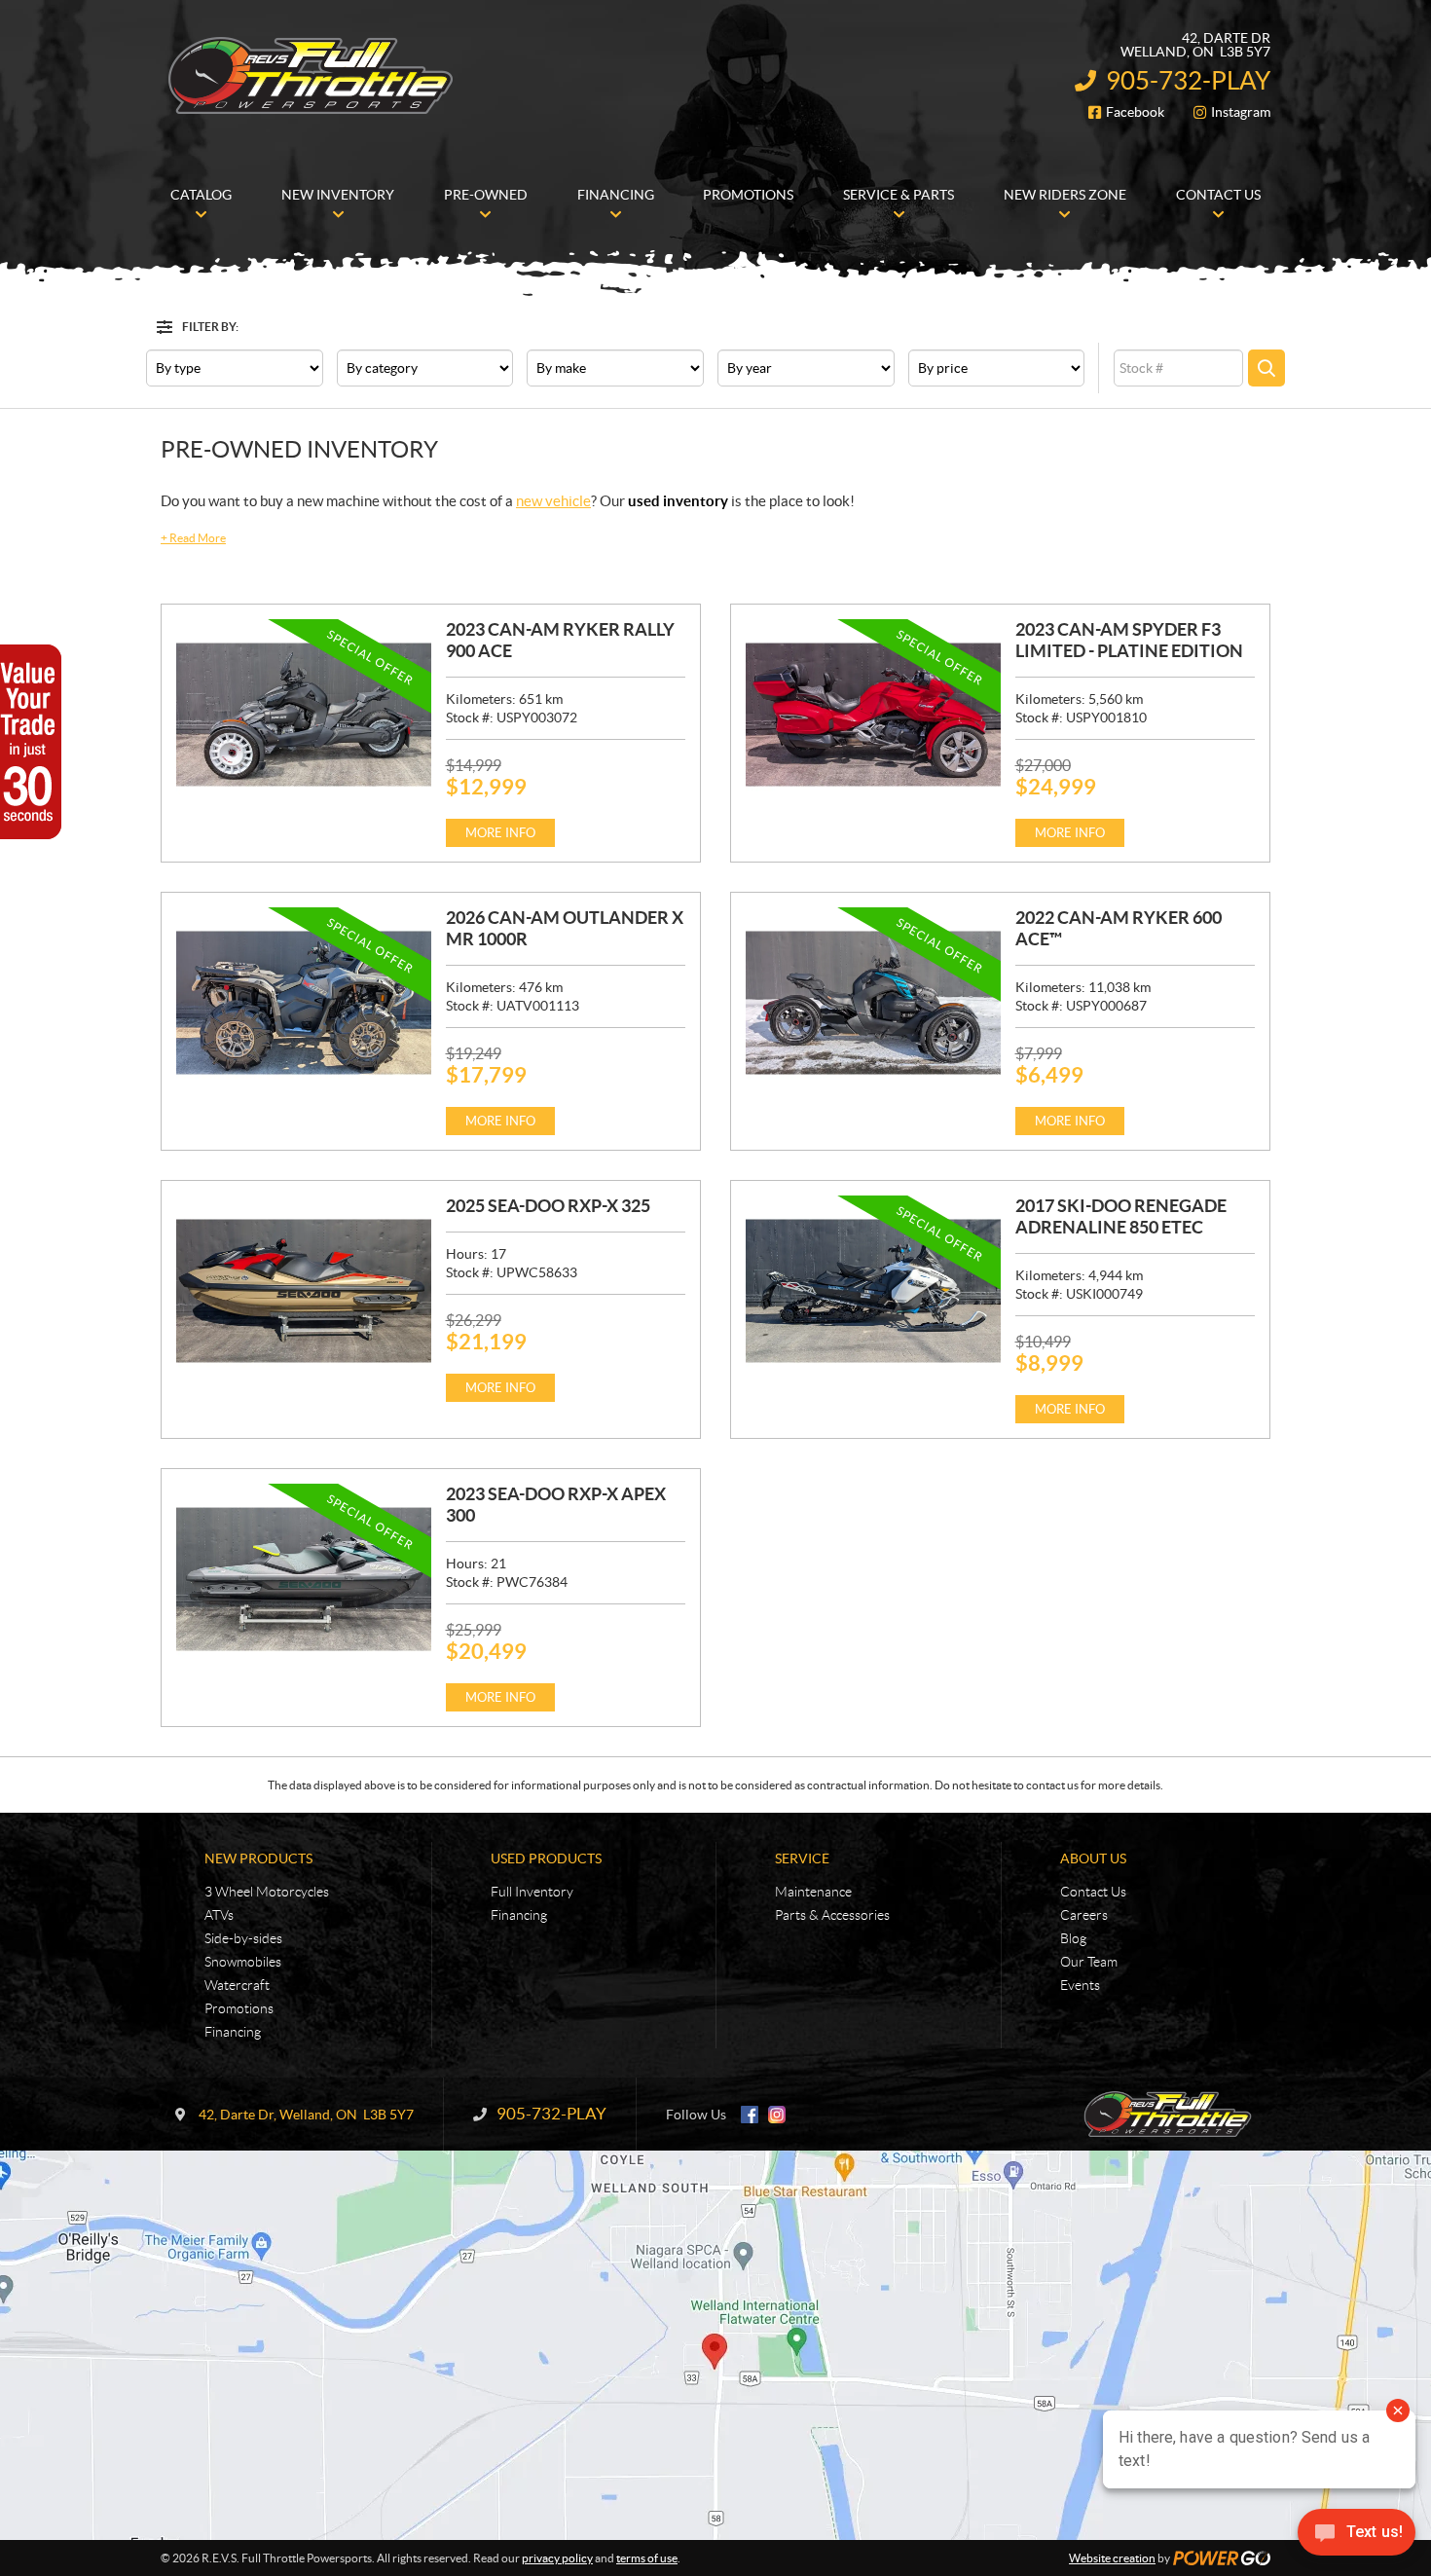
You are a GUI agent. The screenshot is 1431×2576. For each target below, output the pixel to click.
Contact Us (1093, 1892)
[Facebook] (750, 2115)
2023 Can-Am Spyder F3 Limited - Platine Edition (1129, 640)
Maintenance (813, 1892)
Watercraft (237, 1985)
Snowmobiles (243, 1962)
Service (802, 1858)
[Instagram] (777, 2115)
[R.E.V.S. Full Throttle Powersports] (312, 76)
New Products (258, 1858)
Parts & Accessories (832, 1915)
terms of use (647, 2558)
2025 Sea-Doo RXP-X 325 (548, 1206)
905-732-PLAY (1188, 80)
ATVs (219, 1915)
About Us (1093, 1858)
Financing (233, 2032)
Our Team (1089, 1962)
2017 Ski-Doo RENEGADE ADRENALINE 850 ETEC (1121, 1216)
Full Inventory (532, 1892)
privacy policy (557, 2558)
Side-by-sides (243, 1938)
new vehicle (553, 501)
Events (1080, 1985)
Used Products (546, 1858)
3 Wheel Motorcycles (267, 1892)
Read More (193, 538)
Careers (1084, 1915)
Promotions (239, 2008)
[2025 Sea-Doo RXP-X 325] (304, 1291)
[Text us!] (1357, 2537)
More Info (500, 833)
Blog (1073, 1938)
